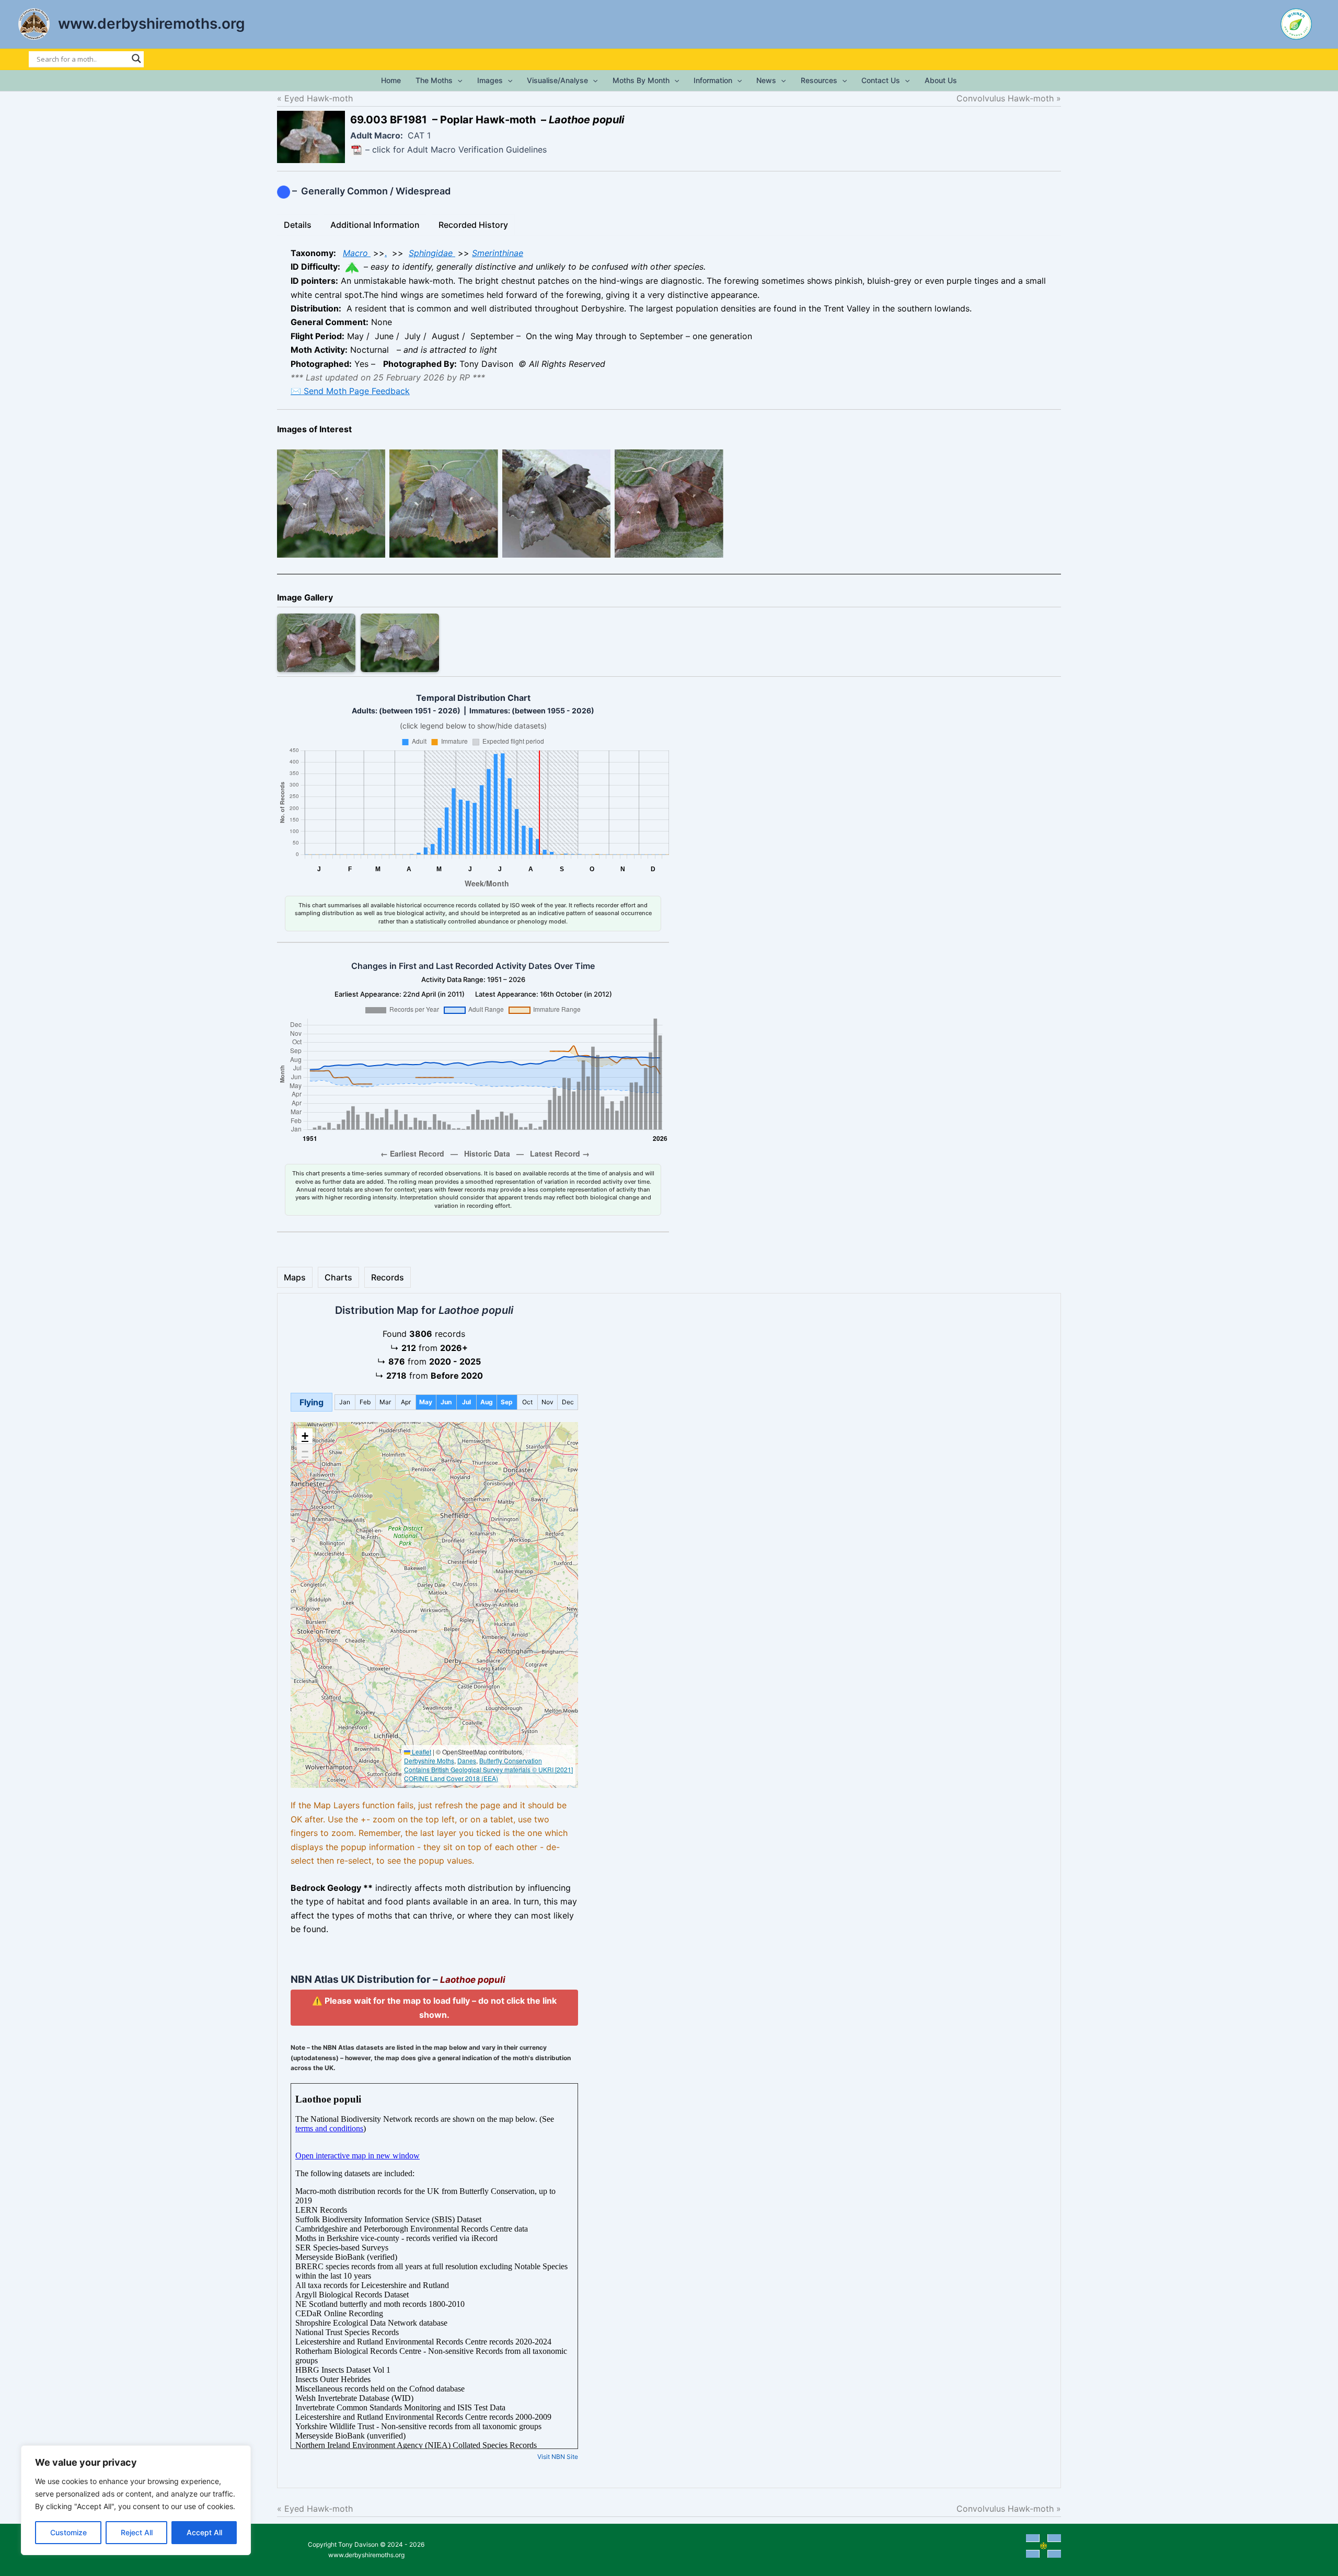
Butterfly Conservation (511, 1760)
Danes (467, 1760)
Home (391, 80)
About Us (941, 80)
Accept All (204, 2532)
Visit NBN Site (558, 2457)
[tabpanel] (669, 322)
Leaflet (421, 1752)
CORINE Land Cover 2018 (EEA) (451, 1778)
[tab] (298, 225)
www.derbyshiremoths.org (152, 24)
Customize (68, 2532)
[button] (457, 80)
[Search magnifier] (136, 59)
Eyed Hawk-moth (319, 98)
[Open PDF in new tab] (356, 150)
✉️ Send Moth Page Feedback (350, 391)
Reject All (137, 2532)
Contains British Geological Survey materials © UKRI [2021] (488, 1769)
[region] (136, 2500)
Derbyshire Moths (429, 1760)
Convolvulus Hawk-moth (996, 98)
